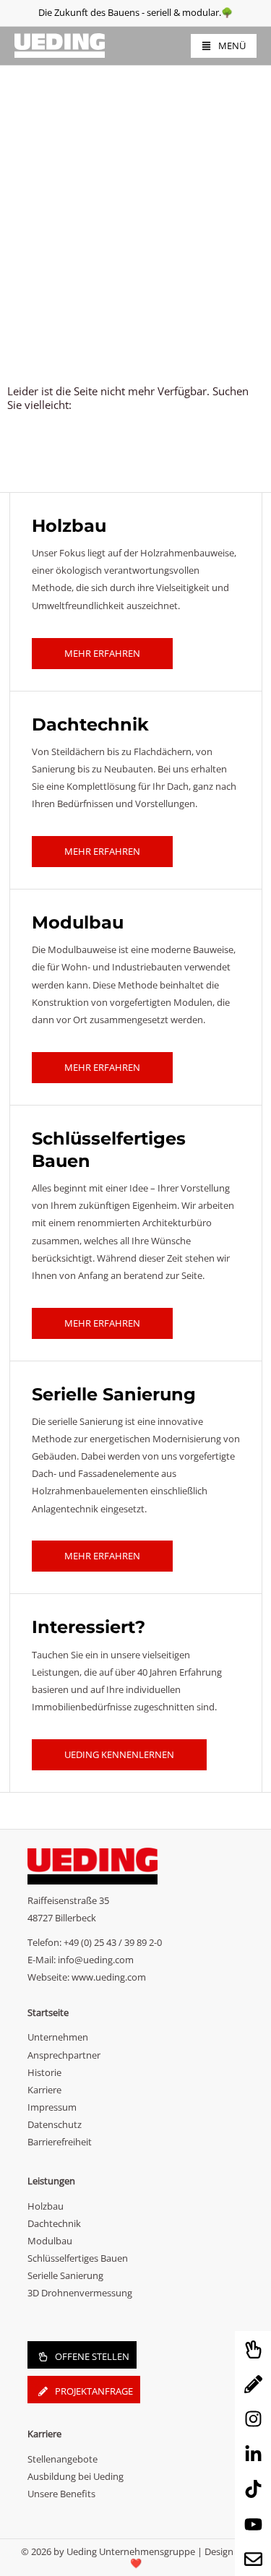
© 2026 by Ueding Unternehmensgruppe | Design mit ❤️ (135, 2557)
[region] (135, 160)
